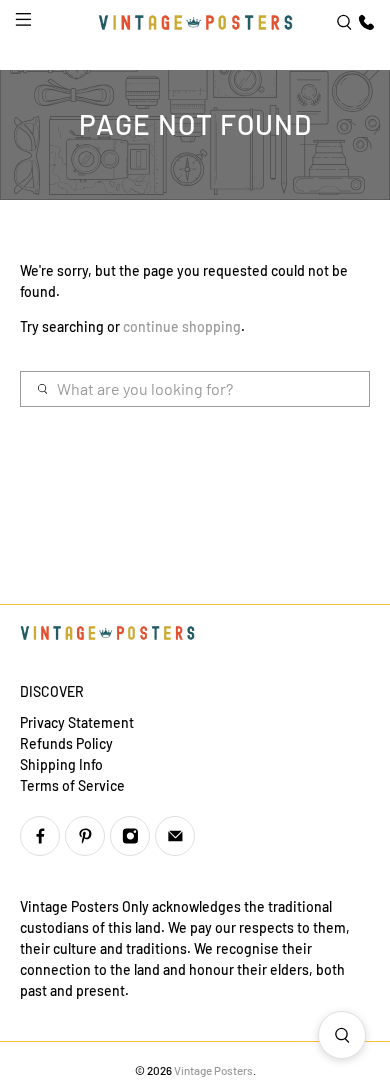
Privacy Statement (77, 722)
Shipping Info (61, 764)
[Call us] (364, 22)
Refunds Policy (66, 743)
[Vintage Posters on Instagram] (130, 836)
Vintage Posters (213, 1070)
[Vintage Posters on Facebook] (40, 836)
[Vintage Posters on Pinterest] (85, 836)
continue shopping (182, 326)
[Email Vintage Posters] (175, 836)
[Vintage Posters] (195, 22)
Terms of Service (72, 785)
